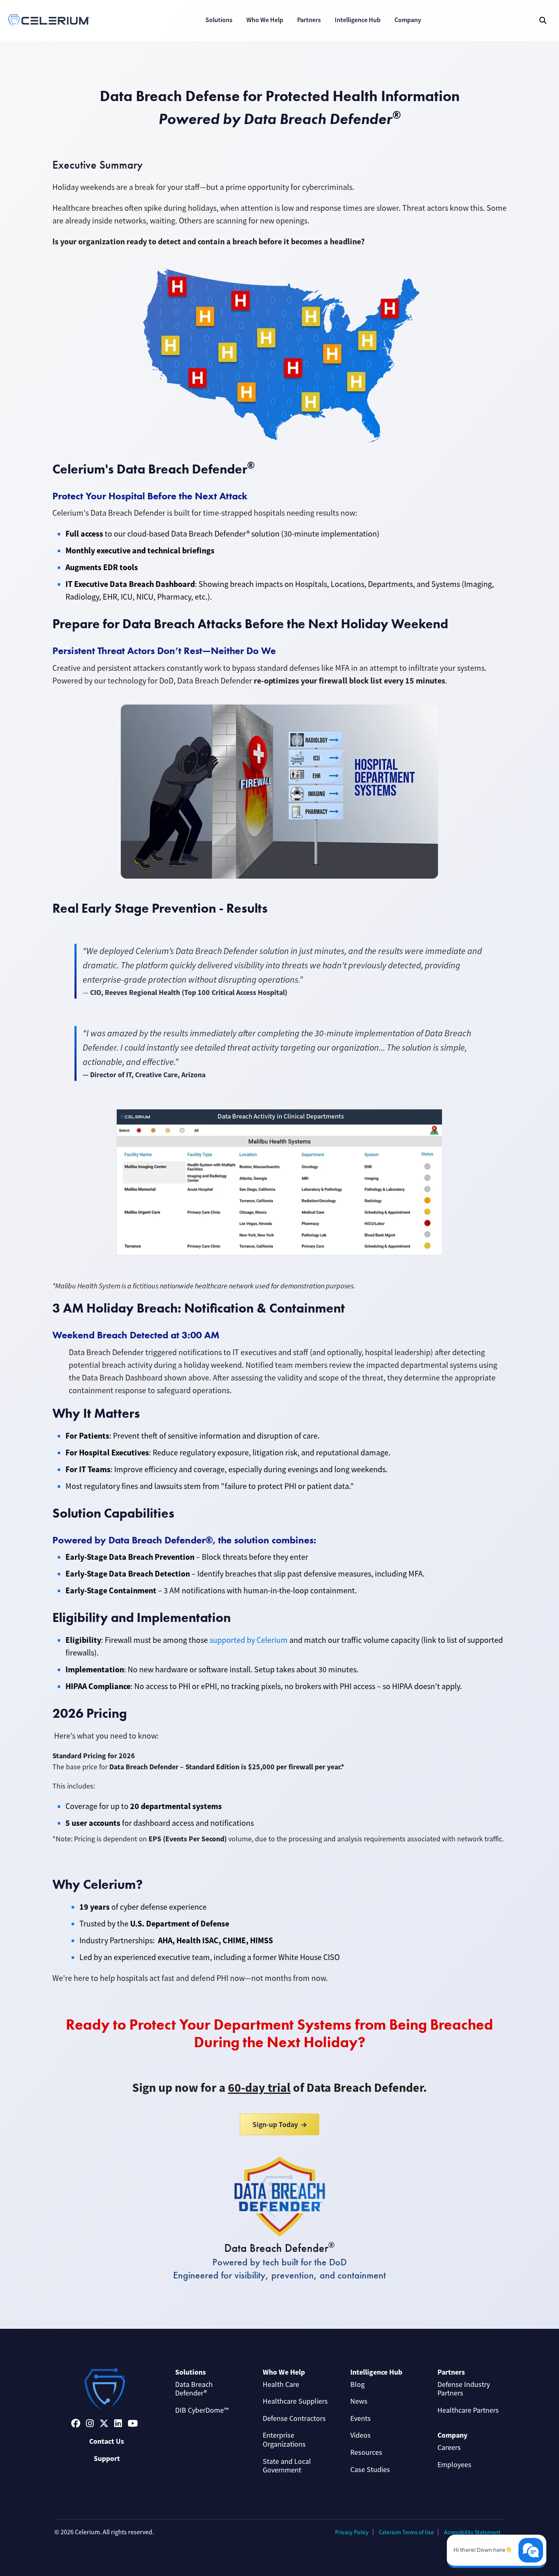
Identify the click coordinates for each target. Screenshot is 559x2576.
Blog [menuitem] (357, 2384)
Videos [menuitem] (361, 2435)
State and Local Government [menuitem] (287, 2466)
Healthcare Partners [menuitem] (468, 2410)
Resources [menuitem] (366, 2452)
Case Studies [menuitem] (370, 2470)
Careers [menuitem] (449, 2447)
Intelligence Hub (358, 20)
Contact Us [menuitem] (107, 2441)
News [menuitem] (359, 2401)
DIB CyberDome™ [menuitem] (202, 2410)
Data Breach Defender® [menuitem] (194, 2389)
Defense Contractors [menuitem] (294, 2418)
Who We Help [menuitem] (284, 2372)
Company (408, 20)
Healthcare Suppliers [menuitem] (295, 2401)
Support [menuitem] (107, 2459)
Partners (309, 20)
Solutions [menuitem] (190, 2372)
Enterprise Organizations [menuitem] (284, 2440)
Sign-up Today (275, 2124)
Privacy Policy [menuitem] (352, 2532)
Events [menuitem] (361, 2418)
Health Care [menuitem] (281, 2384)
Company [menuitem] (452, 2435)
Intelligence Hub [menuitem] (376, 2372)
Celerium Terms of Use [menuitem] (406, 2532)
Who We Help (265, 20)
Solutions (219, 20)
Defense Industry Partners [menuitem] (464, 2389)
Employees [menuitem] (454, 2465)
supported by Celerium (249, 1640)
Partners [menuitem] (451, 2372)
